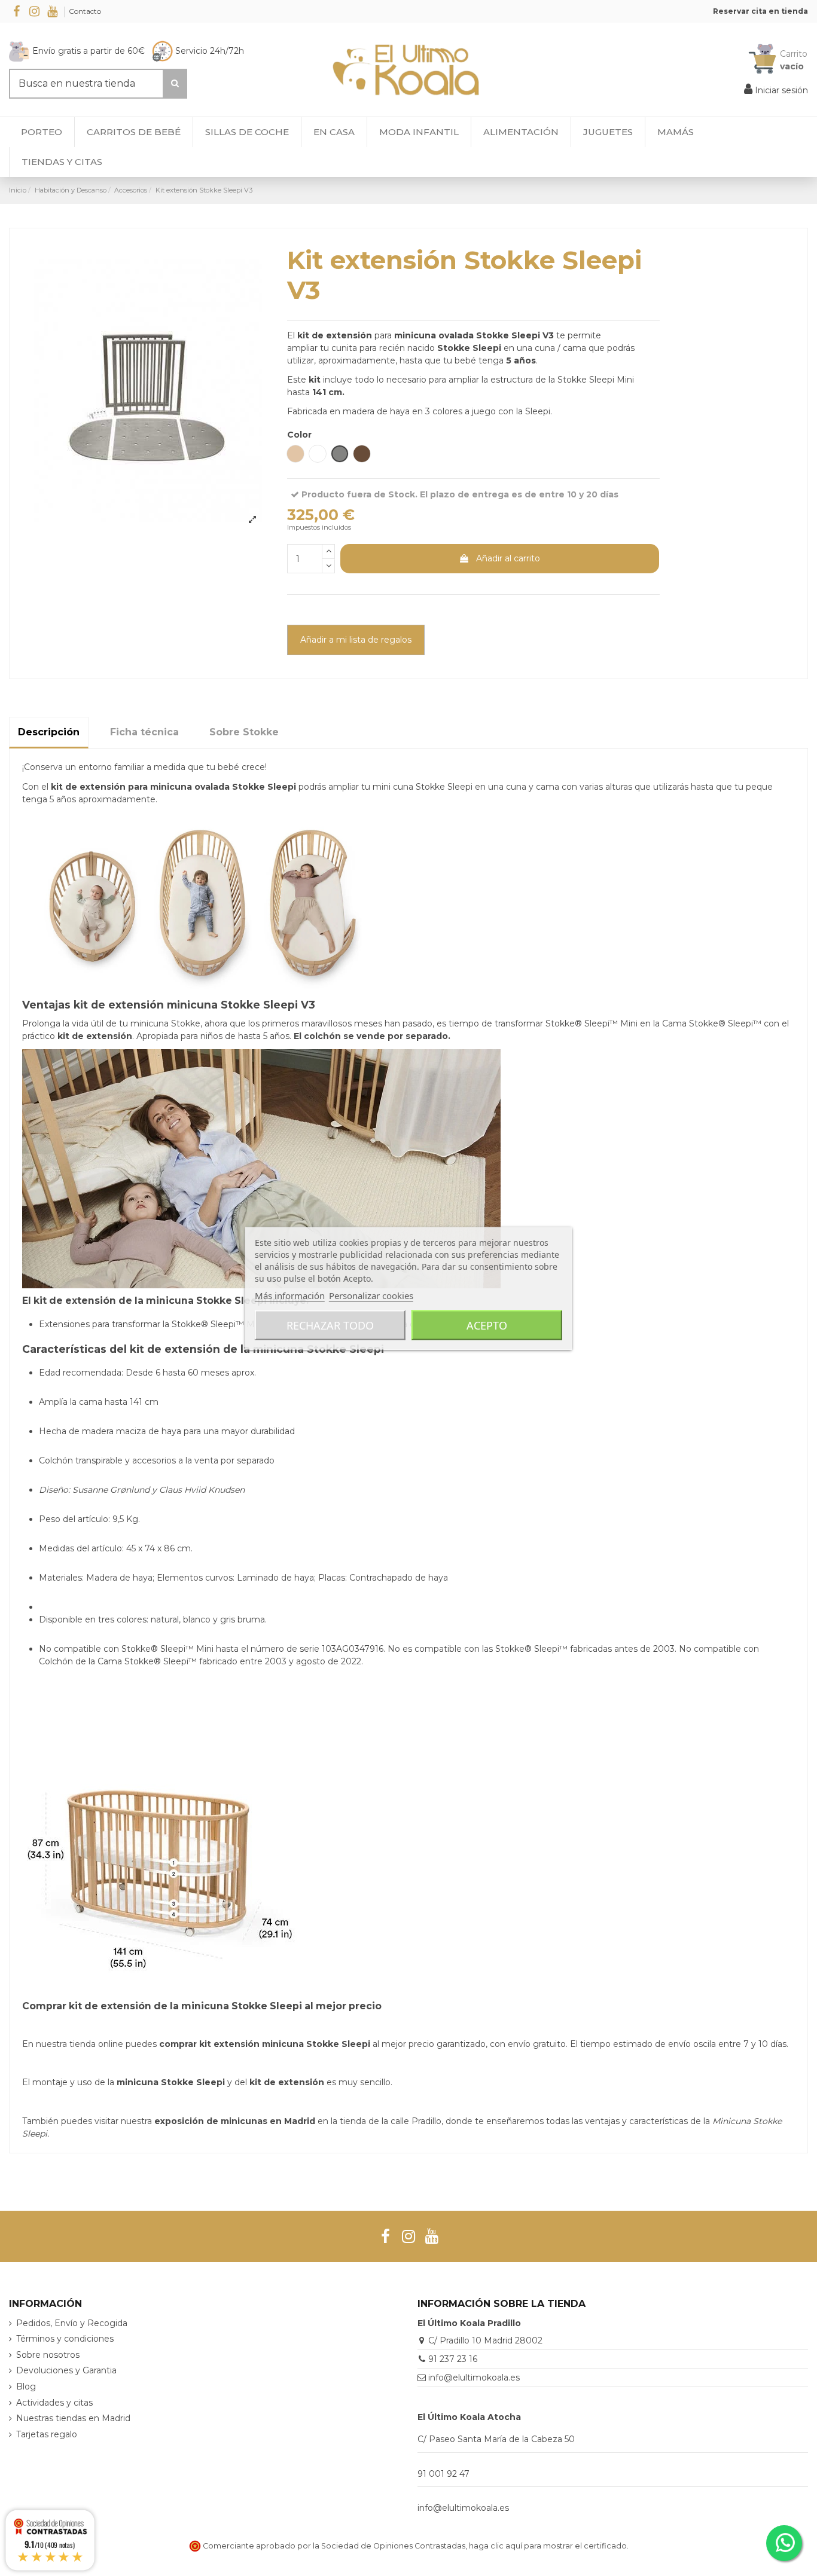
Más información (290, 1295)
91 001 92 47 (443, 2474)
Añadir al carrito (508, 558)
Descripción (49, 732)
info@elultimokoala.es (474, 2378)
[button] (62, 162)
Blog (26, 2386)
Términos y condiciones (65, 2339)
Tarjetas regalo (47, 2434)
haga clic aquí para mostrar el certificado (548, 2546)
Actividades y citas (54, 2403)
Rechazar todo (330, 1325)
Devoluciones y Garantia (66, 2370)
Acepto (487, 1325)
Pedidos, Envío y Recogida (72, 2323)
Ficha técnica (144, 732)
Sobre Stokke (244, 732)
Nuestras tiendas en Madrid (73, 2418)
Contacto (85, 11)
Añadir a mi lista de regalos (356, 640)
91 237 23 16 (453, 2359)
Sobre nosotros (48, 2355)
